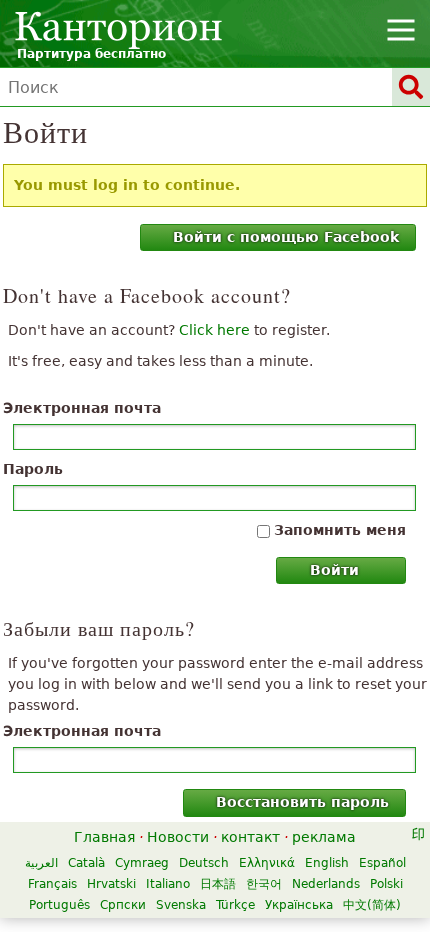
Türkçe (235, 905)
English (327, 863)
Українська (299, 905)
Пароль (33, 469)
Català (86, 863)
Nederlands (326, 884)
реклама (324, 837)
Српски (123, 905)
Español (382, 863)
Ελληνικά (267, 863)
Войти (334, 570)
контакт (250, 837)
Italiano (168, 884)
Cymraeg (142, 863)
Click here (214, 330)
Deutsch (204, 863)
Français (52, 884)
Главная (104, 837)
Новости (178, 837)
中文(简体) (372, 905)
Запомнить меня (340, 530)
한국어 (264, 884)
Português (59, 905)
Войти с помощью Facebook (286, 237)
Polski (386, 884)
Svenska (181, 905)
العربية (41, 863)
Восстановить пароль (302, 802)
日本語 (218, 884)
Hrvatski (111, 884)
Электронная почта (82, 408)
